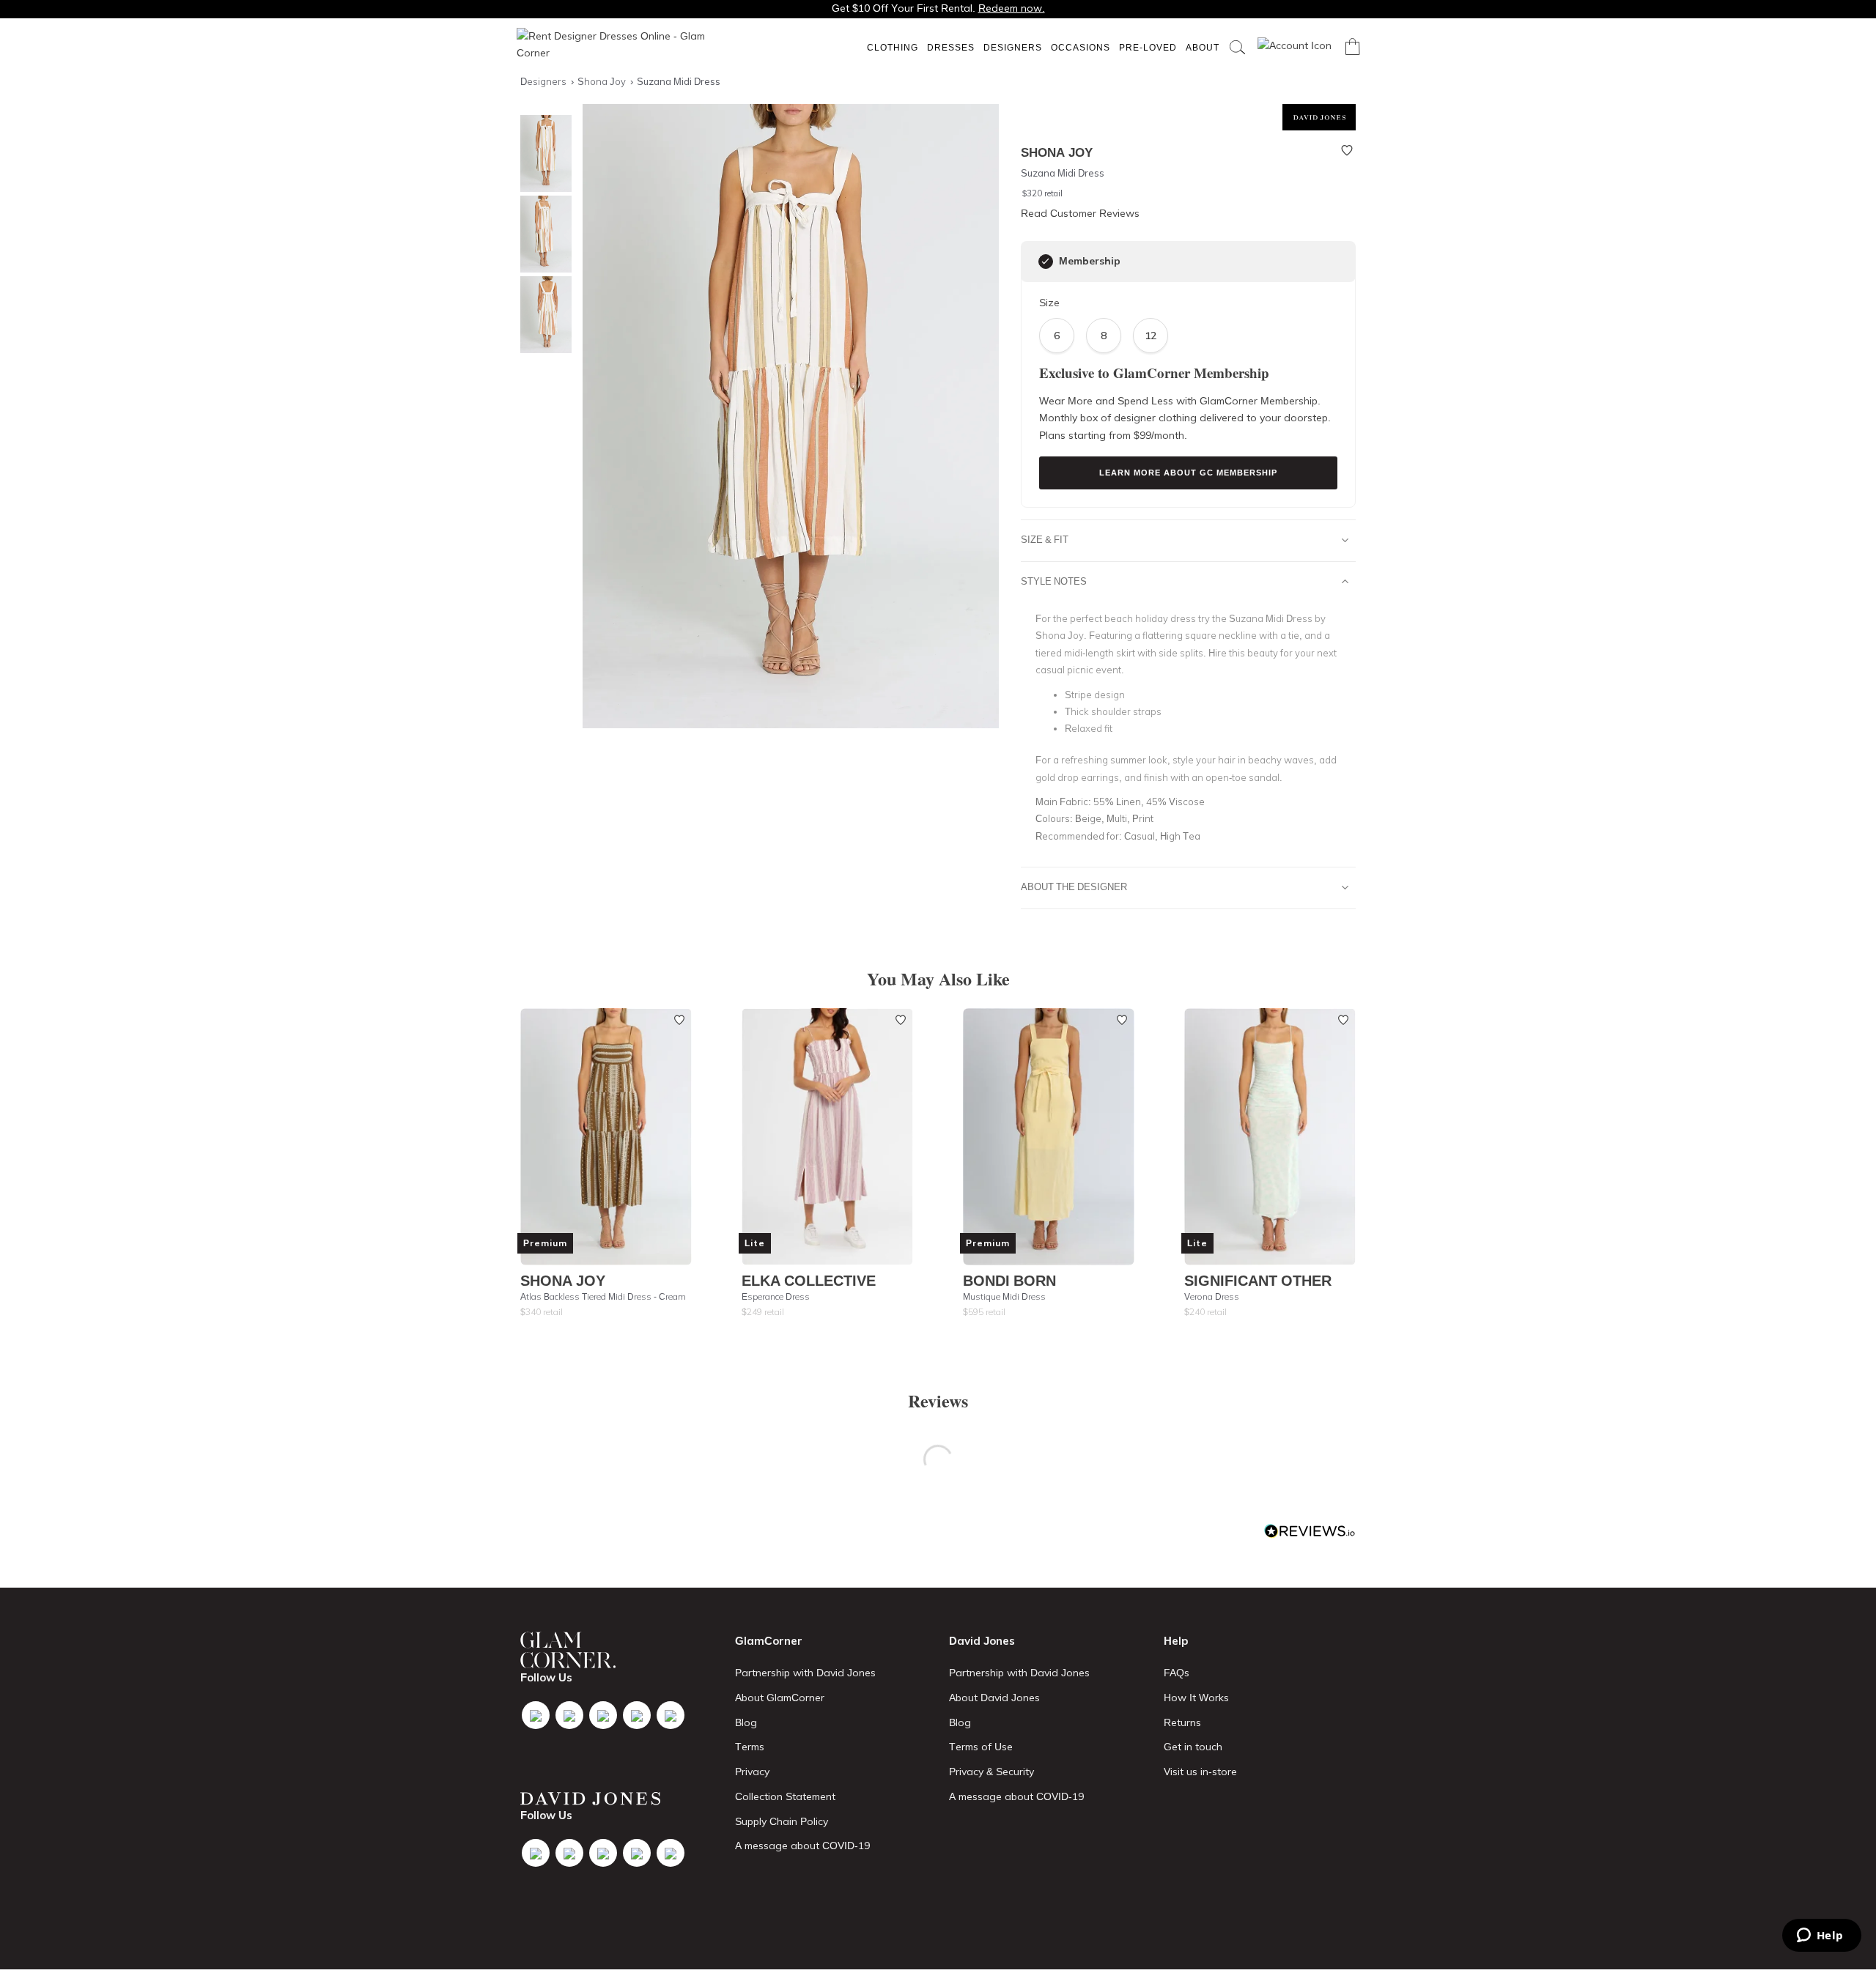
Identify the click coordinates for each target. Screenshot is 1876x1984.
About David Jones (994, 1698)
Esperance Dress (776, 1296)
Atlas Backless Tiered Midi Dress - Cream (603, 1296)
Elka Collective (809, 1280)
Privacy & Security (991, 1772)
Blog (746, 1722)
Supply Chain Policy (782, 1821)
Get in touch (1193, 1747)
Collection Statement (785, 1796)
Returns (1182, 1722)
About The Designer (1074, 886)
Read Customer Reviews (1080, 213)
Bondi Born (1009, 1280)
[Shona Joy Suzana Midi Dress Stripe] (542, 234)
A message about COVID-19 (802, 1846)
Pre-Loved (1148, 47)
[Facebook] (536, 1715)
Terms (750, 1747)
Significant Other (1258, 1280)
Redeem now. (1012, 8)
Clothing (893, 47)
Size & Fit (1045, 539)
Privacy (752, 1772)
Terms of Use (981, 1747)
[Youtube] (637, 1715)
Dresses (951, 47)
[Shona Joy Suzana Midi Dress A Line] (542, 315)
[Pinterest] (671, 1715)
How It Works (1196, 1698)
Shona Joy (563, 1280)
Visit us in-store (1200, 1772)
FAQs (1177, 1673)
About (1203, 47)
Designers (1013, 47)
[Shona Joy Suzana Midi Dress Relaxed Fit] (542, 153)
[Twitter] (569, 1715)
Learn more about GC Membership (1188, 473)
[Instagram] (603, 1715)
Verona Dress (1212, 1296)
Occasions (1081, 47)
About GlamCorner (780, 1698)
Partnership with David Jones (805, 1673)
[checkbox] (1046, 262)
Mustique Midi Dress (1004, 1296)
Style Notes (1054, 581)
